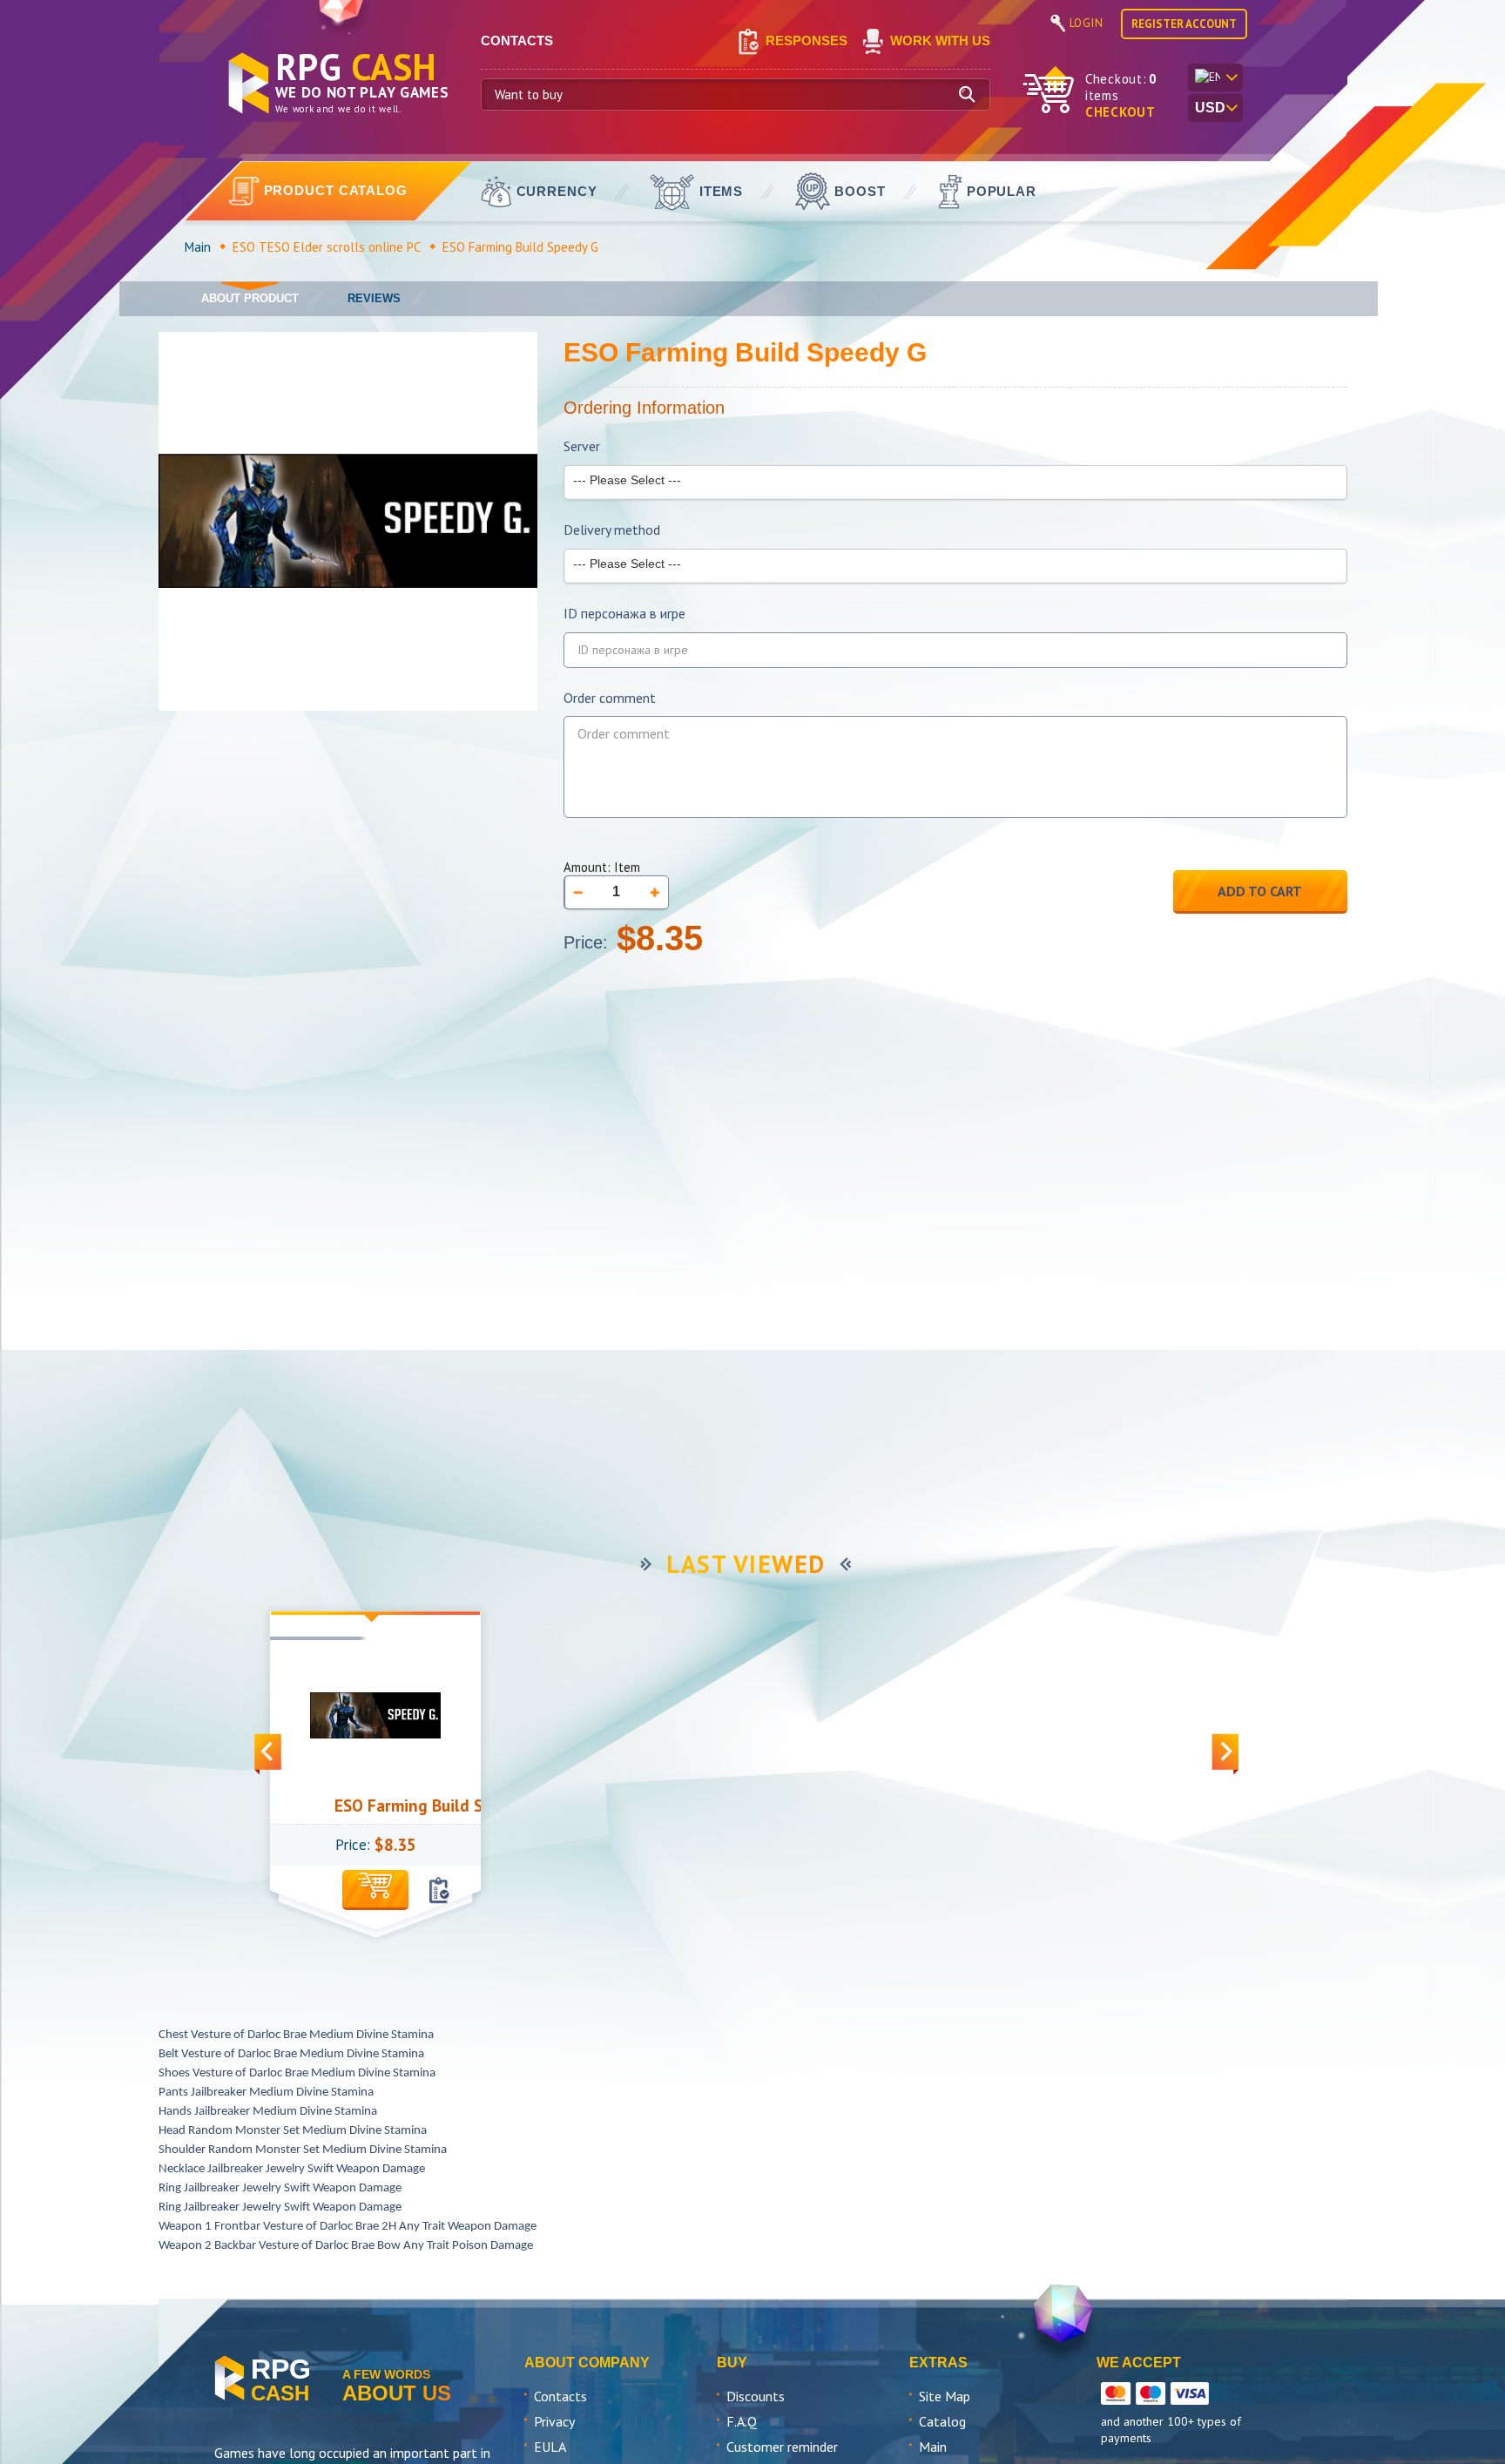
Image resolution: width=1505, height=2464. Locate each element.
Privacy (554, 2421)
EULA (550, 2447)
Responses (806, 41)
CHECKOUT (1120, 112)
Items (722, 191)
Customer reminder (782, 2447)
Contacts (560, 2396)
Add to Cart (1260, 891)
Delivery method (612, 530)
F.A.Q (742, 2421)
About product (250, 298)
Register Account (1184, 24)
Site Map (945, 2396)
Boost (860, 191)
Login (1087, 23)
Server (582, 446)
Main (198, 247)
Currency (557, 191)
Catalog (942, 2421)
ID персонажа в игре (624, 614)
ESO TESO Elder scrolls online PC (327, 247)
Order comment (610, 698)
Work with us (940, 41)
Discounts (756, 2396)
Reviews (374, 298)
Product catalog (336, 190)
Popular (1002, 191)
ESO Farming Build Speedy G (396, 1806)
